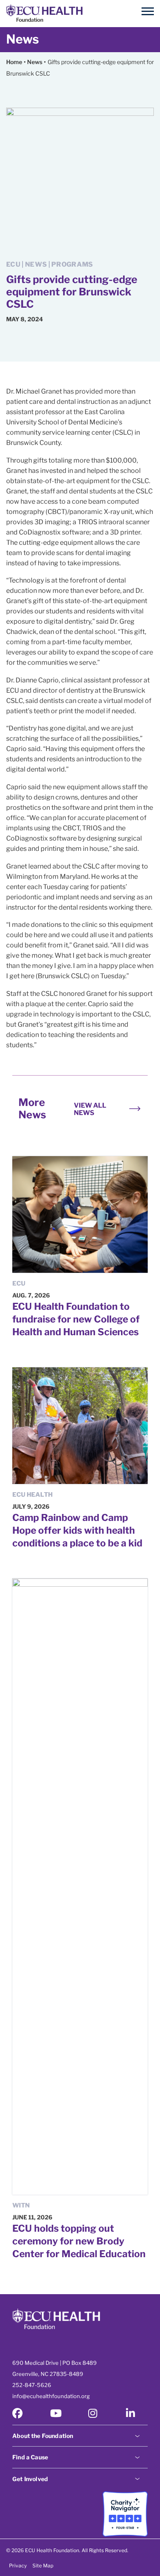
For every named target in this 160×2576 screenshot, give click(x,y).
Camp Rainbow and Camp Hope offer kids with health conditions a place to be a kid (77, 1530)
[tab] (80, 2435)
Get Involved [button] (30, 2479)
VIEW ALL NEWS (90, 1109)
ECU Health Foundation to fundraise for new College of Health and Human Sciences (76, 1319)
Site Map (43, 2566)
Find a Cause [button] (30, 2457)
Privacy (18, 2566)
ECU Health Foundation (44, 14)
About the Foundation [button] (43, 2436)
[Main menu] (148, 12)
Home (14, 62)
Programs (72, 264)
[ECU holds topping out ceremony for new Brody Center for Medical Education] (80, 1887)
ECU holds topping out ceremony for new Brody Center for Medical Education (79, 2241)
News (23, 39)
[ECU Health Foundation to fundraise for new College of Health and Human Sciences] (80, 1214)
